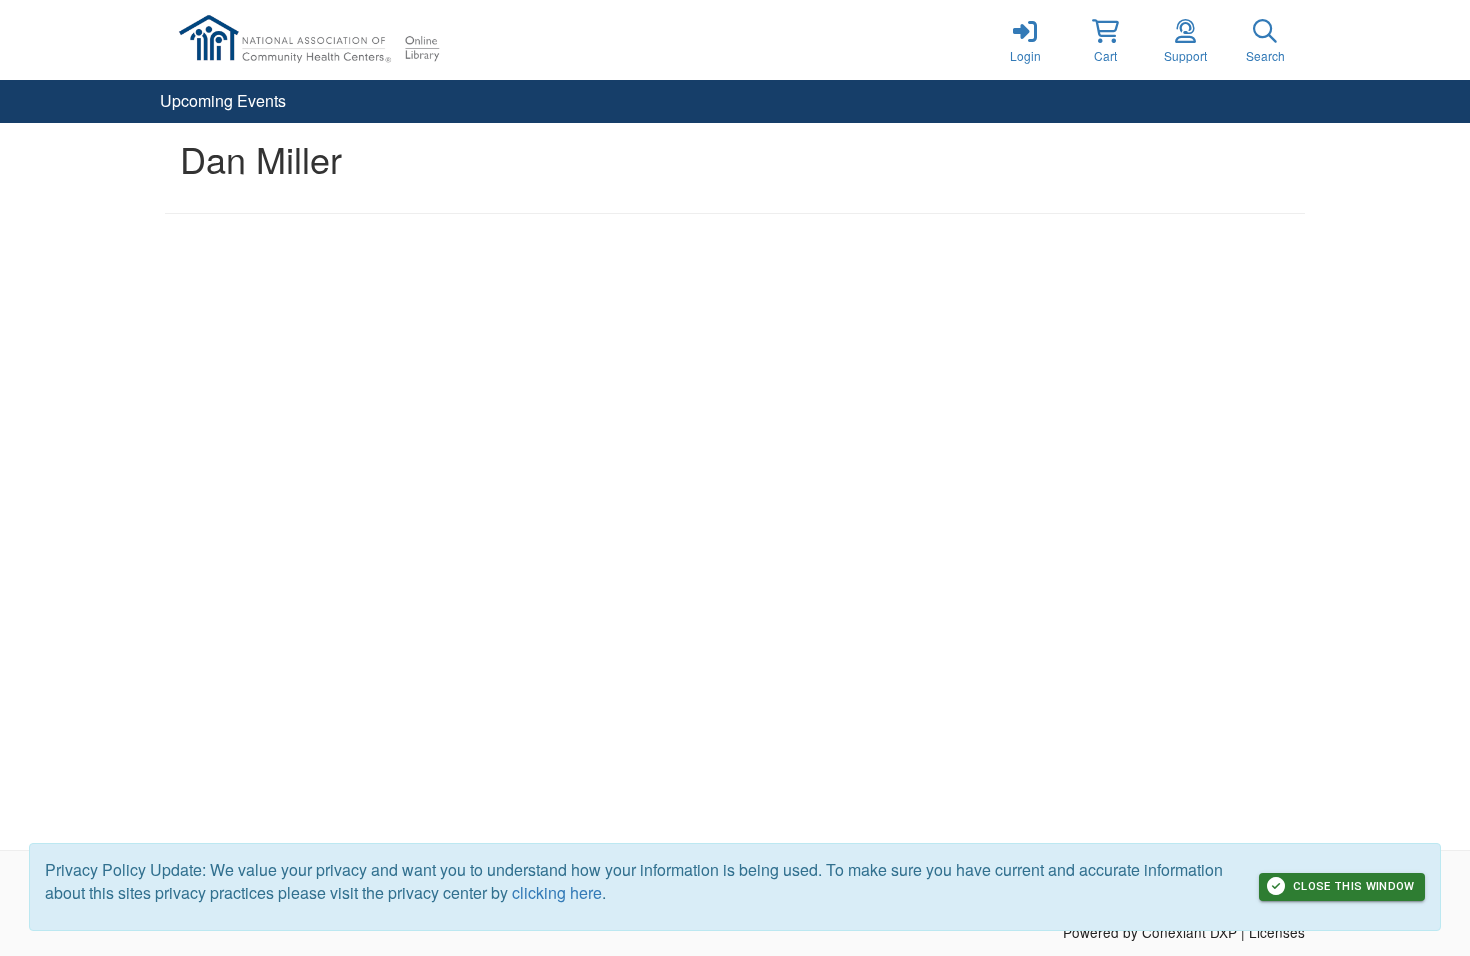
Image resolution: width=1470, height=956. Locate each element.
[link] (1025, 40)
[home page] (355, 40)
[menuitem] (223, 101)
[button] (1105, 40)
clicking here (557, 892)
